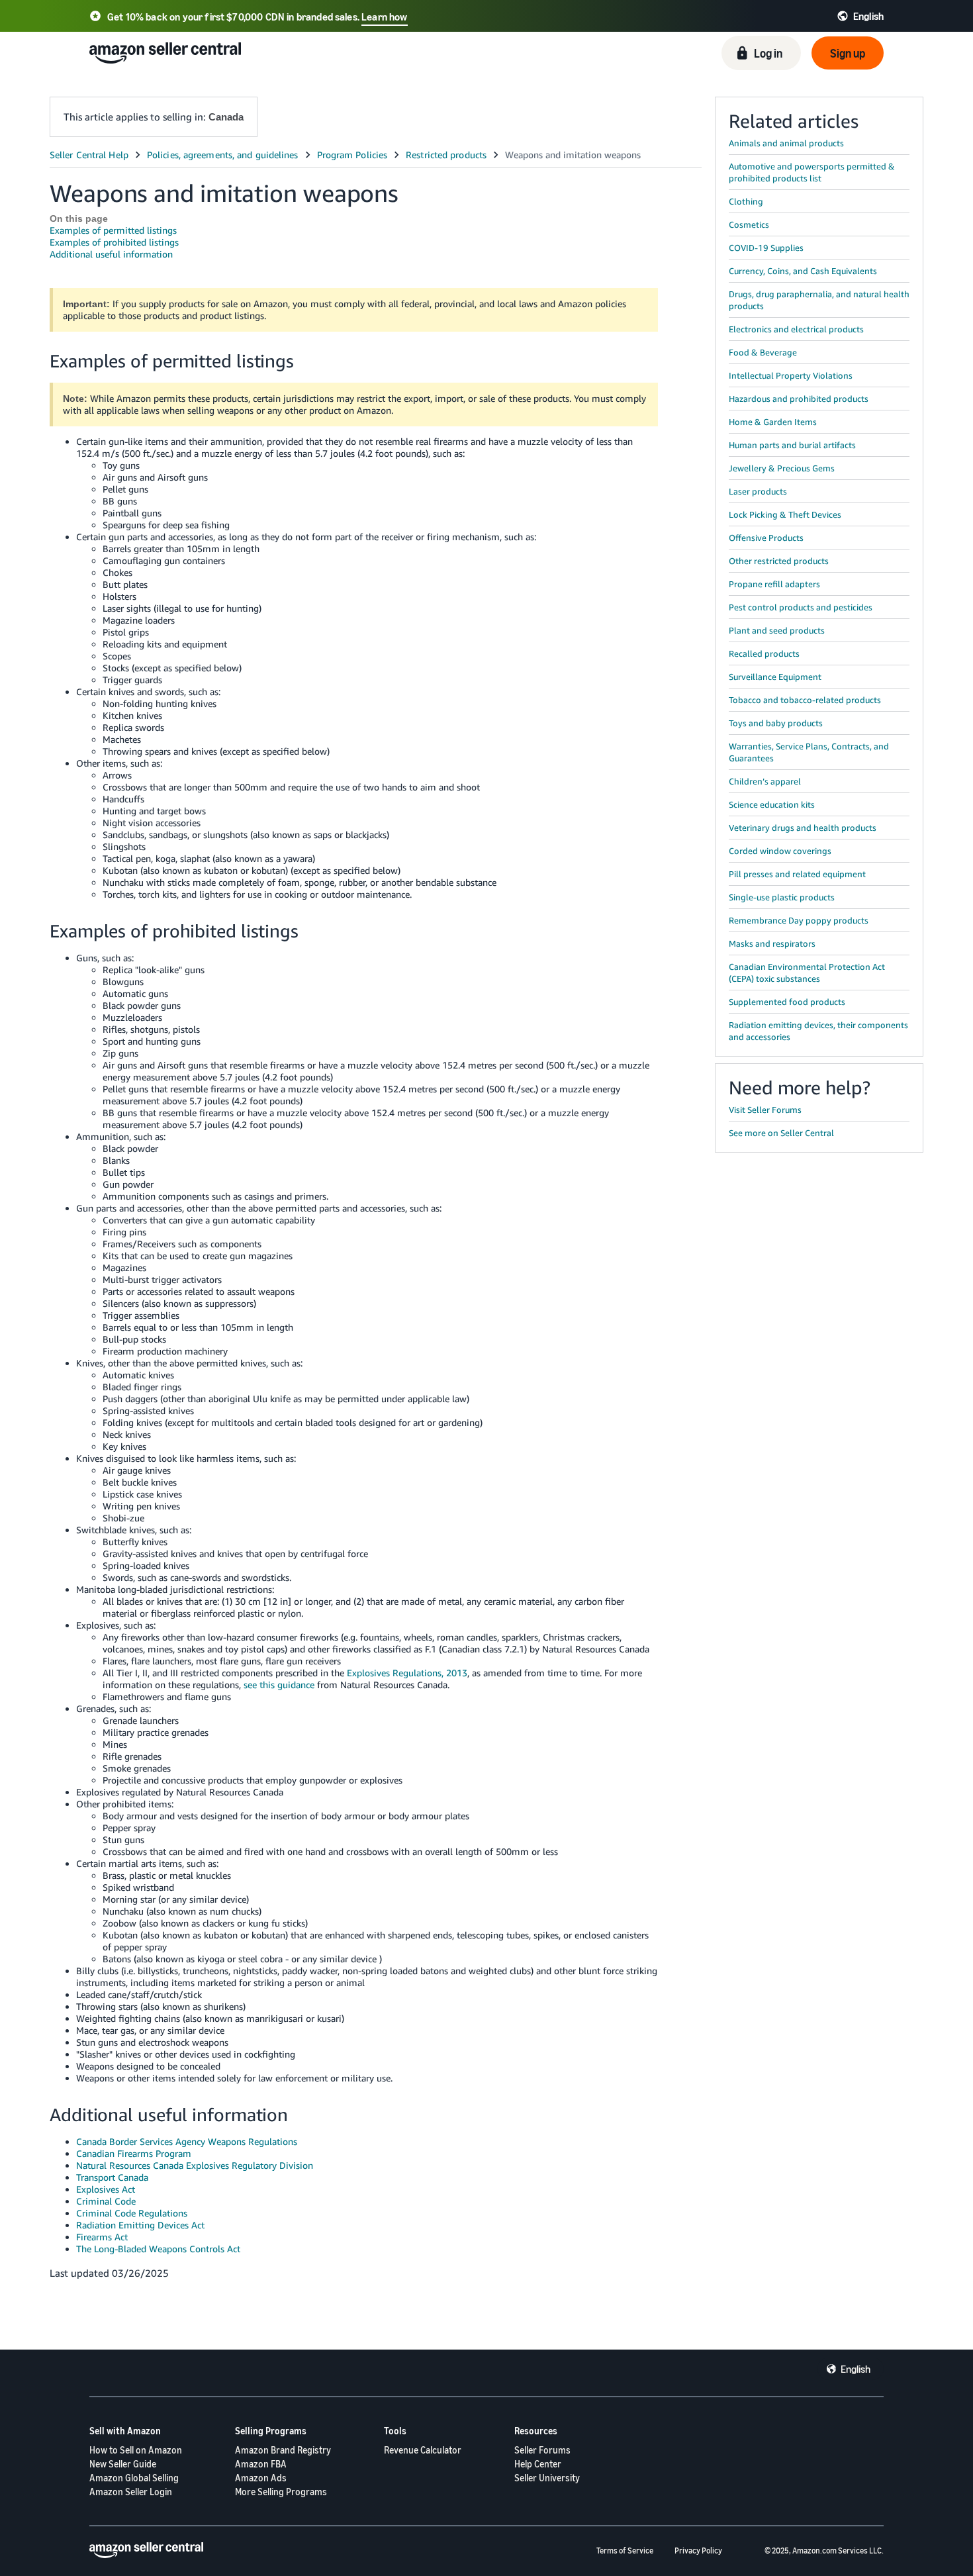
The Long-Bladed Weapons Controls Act (158, 2249)
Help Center (538, 2464)
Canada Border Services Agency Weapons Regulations (187, 2141)
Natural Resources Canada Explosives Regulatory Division (195, 2165)
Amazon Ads (261, 2478)
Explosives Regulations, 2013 (407, 1673)
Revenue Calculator (423, 2450)
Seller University (547, 2478)
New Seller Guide (123, 2464)
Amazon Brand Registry (283, 2450)
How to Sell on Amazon (136, 2450)
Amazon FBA (261, 2464)
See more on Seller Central (781, 1133)
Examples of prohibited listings (114, 242)
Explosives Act (106, 2189)
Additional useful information (111, 254)
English (856, 2369)
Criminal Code (106, 2201)
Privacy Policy (698, 2551)
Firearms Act (102, 2237)
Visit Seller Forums (765, 1110)
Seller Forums (542, 2450)
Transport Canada (112, 2177)
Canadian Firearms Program (134, 2153)
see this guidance (279, 1685)
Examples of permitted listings (113, 230)
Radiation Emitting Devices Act (140, 2225)
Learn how (384, 17)
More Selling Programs (281, 2492)
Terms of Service (625, 2551)
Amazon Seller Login (131, 2492)
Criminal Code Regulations (132, 2213)
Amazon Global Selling (134, 2478)
